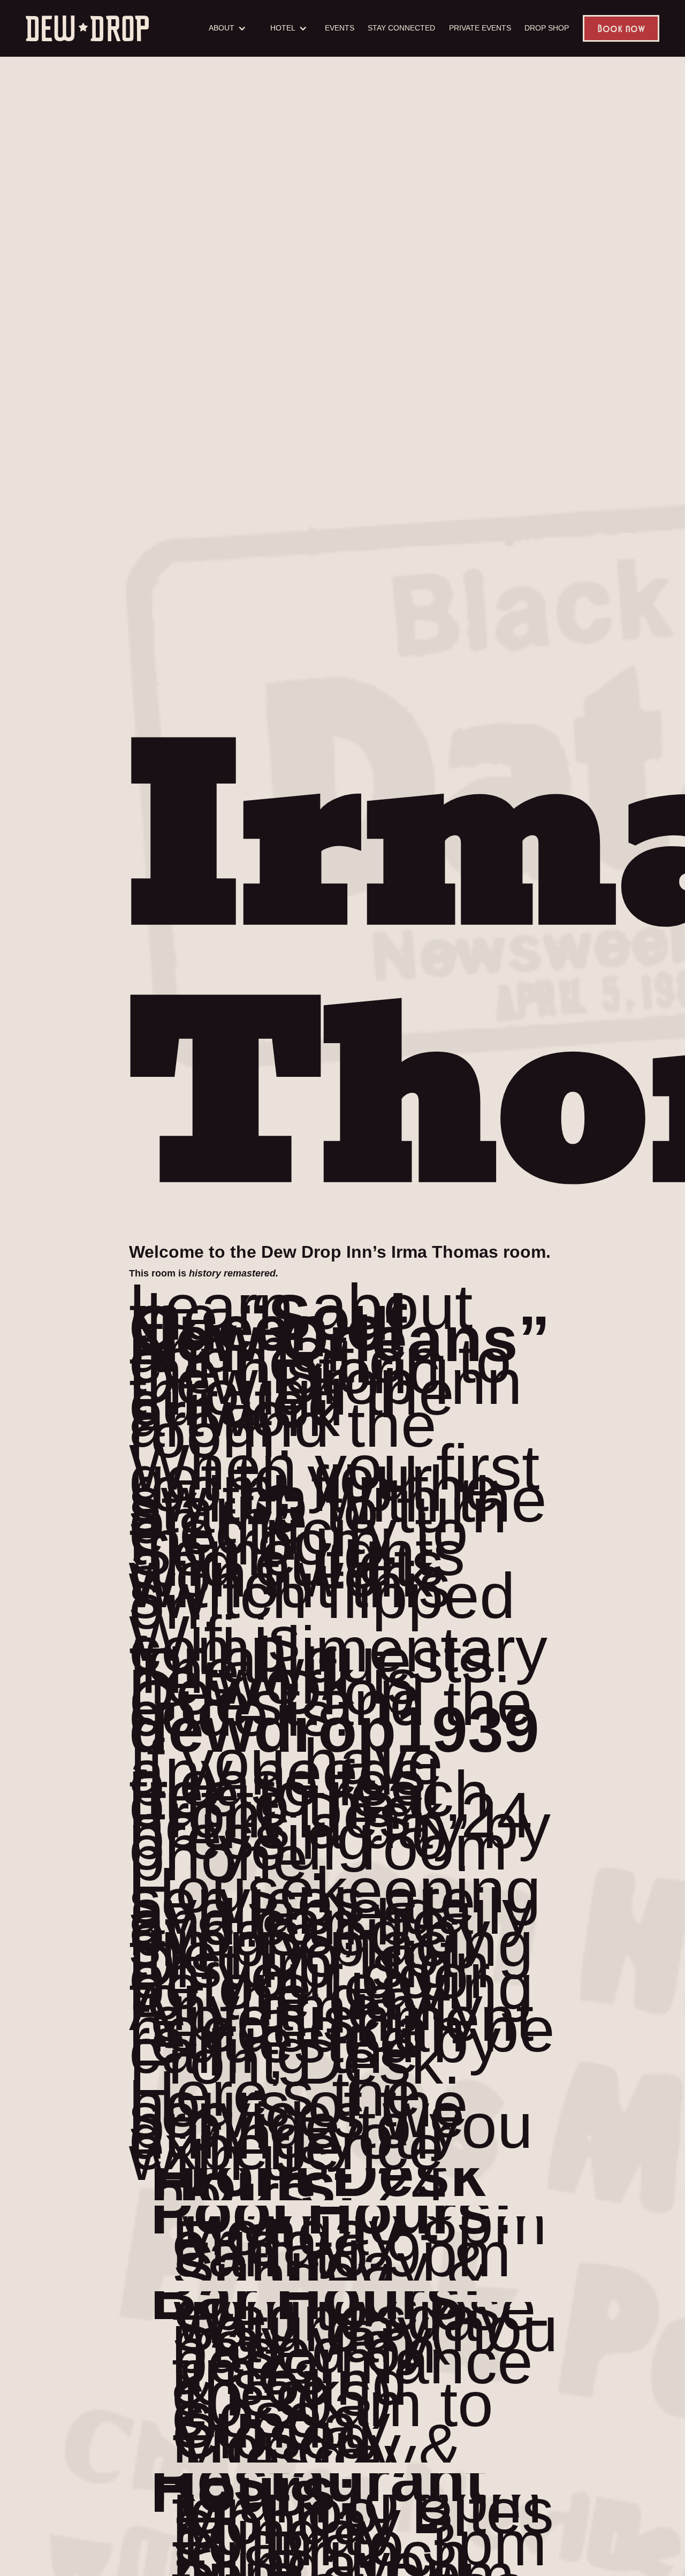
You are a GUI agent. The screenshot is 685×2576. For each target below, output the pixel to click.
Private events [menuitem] (480, 28)
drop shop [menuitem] (547, 28)
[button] (226, 28)
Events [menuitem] (340, 28)
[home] (87, 28)
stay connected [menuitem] (401, 28)
